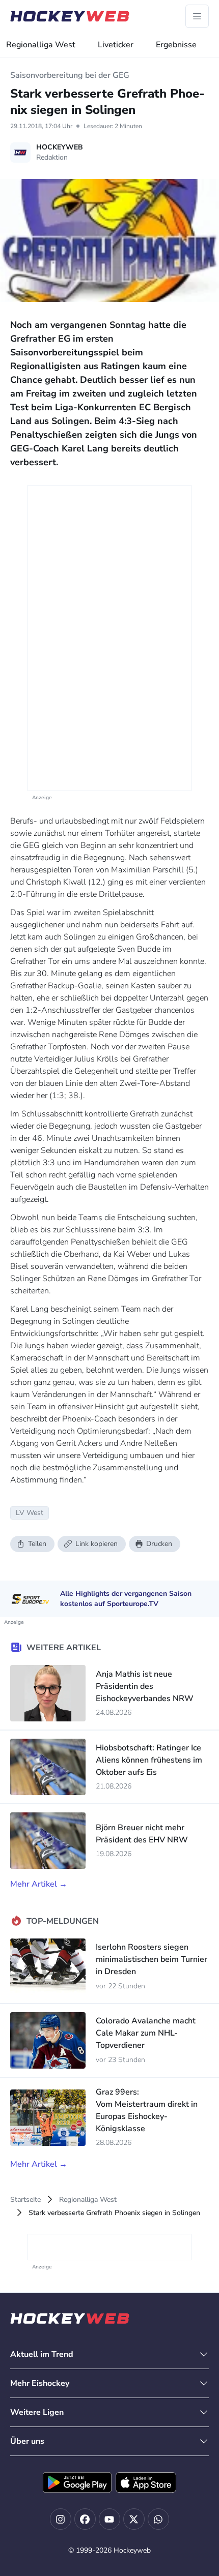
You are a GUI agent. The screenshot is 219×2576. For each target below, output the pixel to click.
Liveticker (116, 45)
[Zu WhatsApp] (158, 2519)
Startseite (25, 2200)
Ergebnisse (176, 45)
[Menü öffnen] (197, 16)
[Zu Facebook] (85, 2519)
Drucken (159, 1544)
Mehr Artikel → (39, 1884)
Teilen (37, 1544)
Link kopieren (97, 1544)
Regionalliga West (41, 45)
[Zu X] (134, 2519)
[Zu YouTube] (109, 2519)
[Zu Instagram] (61, 2519)
